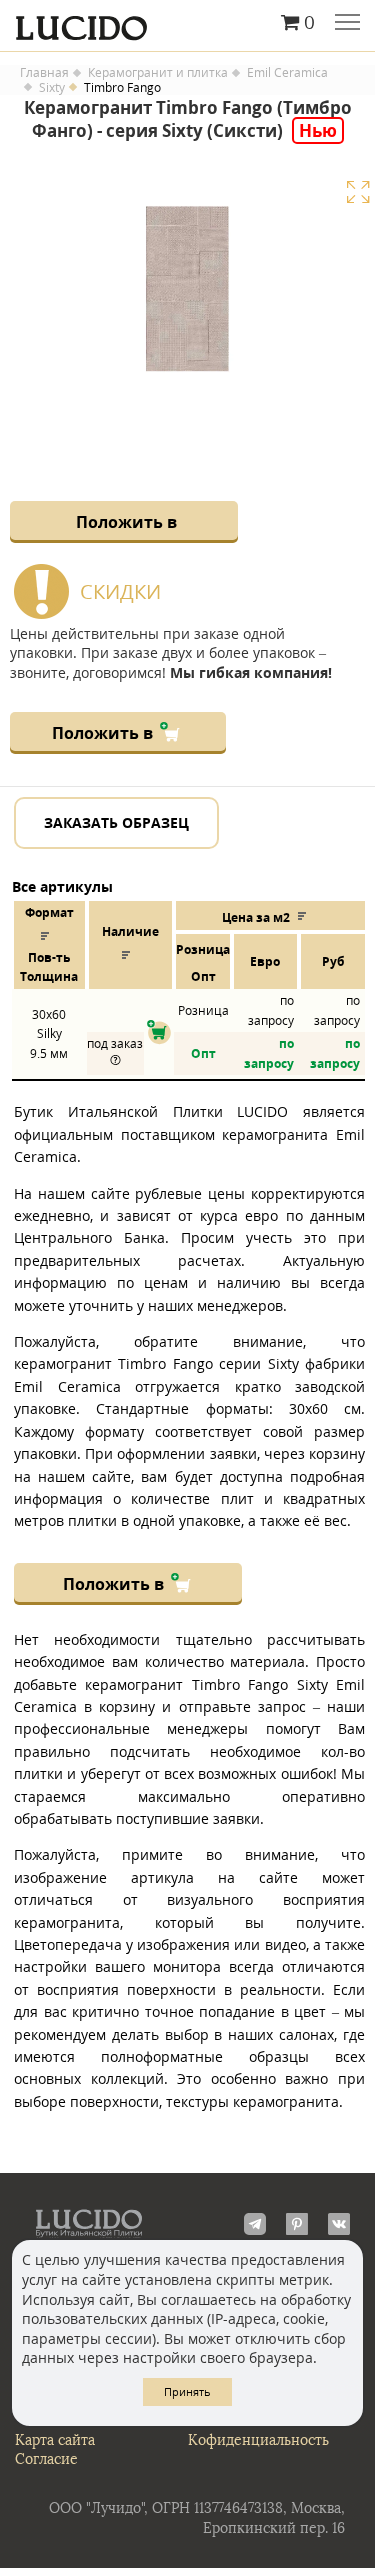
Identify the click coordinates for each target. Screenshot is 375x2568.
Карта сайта (55, 2440)
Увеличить (358, 192)
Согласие (46, 2459)
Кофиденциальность (258, 2440)
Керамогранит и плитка (158, 73)
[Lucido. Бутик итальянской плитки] (187, 23)
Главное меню (347, 24)
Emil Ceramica (287, 73)
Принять (187, 2391)
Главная (44, 73)
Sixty (52, 88)
